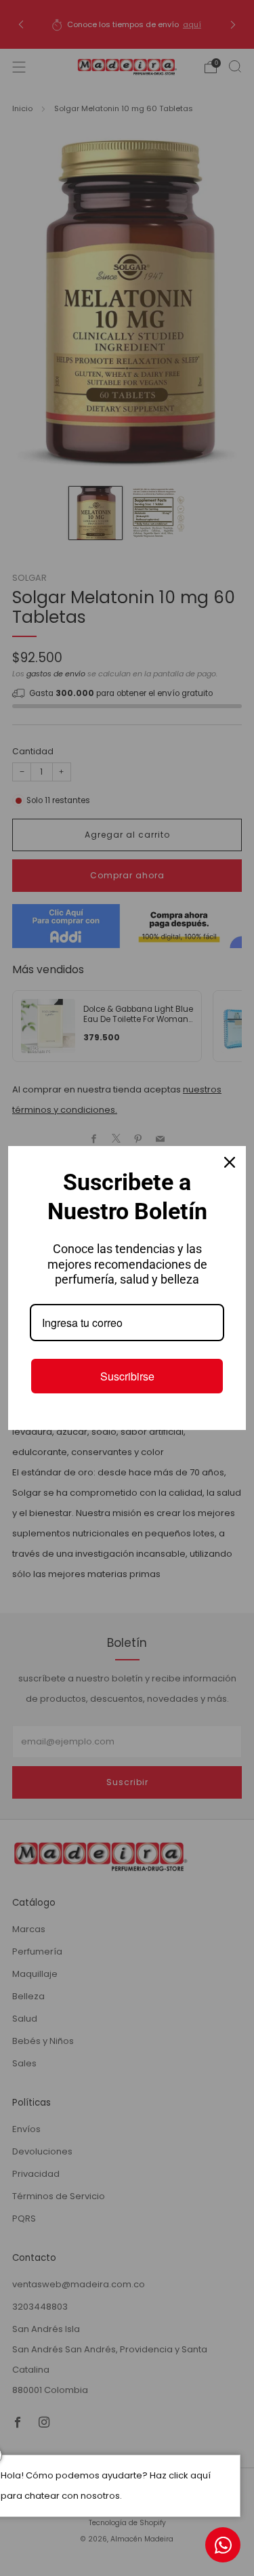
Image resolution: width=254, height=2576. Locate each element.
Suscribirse (127, 1376)
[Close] (230, 1162)
